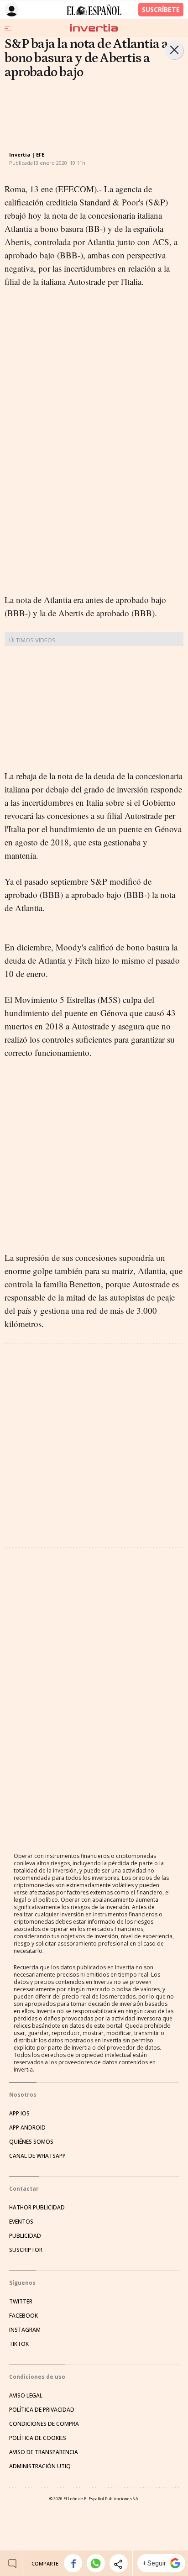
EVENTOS (21, 2222)
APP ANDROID (27, 2127)
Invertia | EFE (27, 155)
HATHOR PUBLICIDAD (37, 2207)
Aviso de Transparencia (44, 2452)
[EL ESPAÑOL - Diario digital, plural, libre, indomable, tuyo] (94, 10)
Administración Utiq (40, 2466)
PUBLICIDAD (25, 2236)
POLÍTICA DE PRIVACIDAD (42, 2410)
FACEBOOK (23, 2316)
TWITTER (21, 2301)
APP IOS (19, 2113)
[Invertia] (94, 28)
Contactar (24, 2189)
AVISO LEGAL (26, 2395)
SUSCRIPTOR (26, 2250)
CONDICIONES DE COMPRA (44, 2424)
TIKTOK (19, 2344)
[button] (73, 2563)
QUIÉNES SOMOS (31, 2142)
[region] (78, 109)
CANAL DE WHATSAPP (37, 2156)
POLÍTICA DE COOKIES (38, 2438)
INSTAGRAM (25, 2330)
